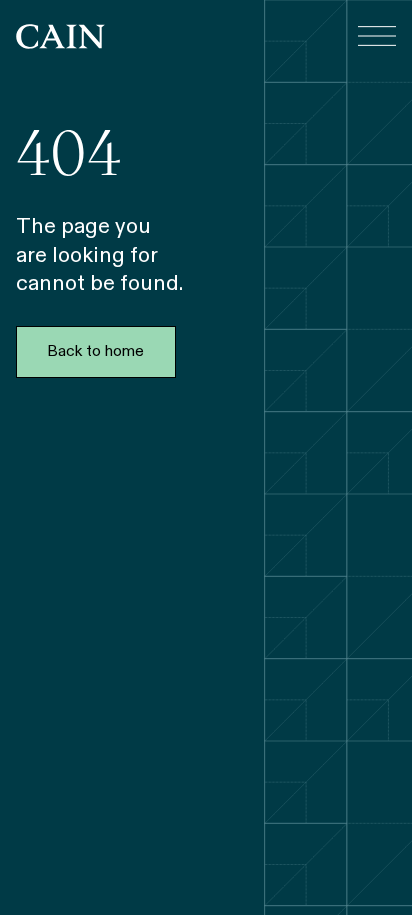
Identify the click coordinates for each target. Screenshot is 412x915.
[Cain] (60, 36)
